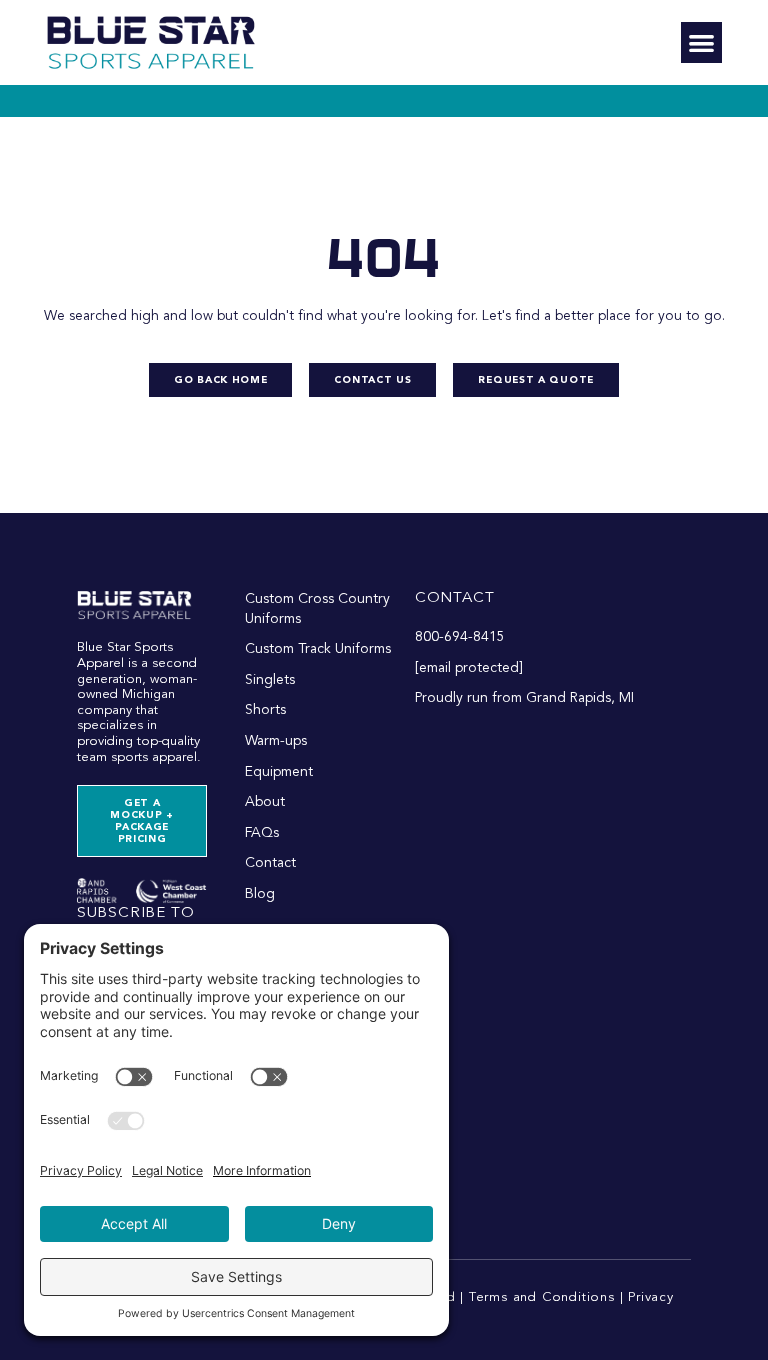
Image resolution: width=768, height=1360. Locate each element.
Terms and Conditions (542, 1297)
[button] (701, 42)
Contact (455, 598)
